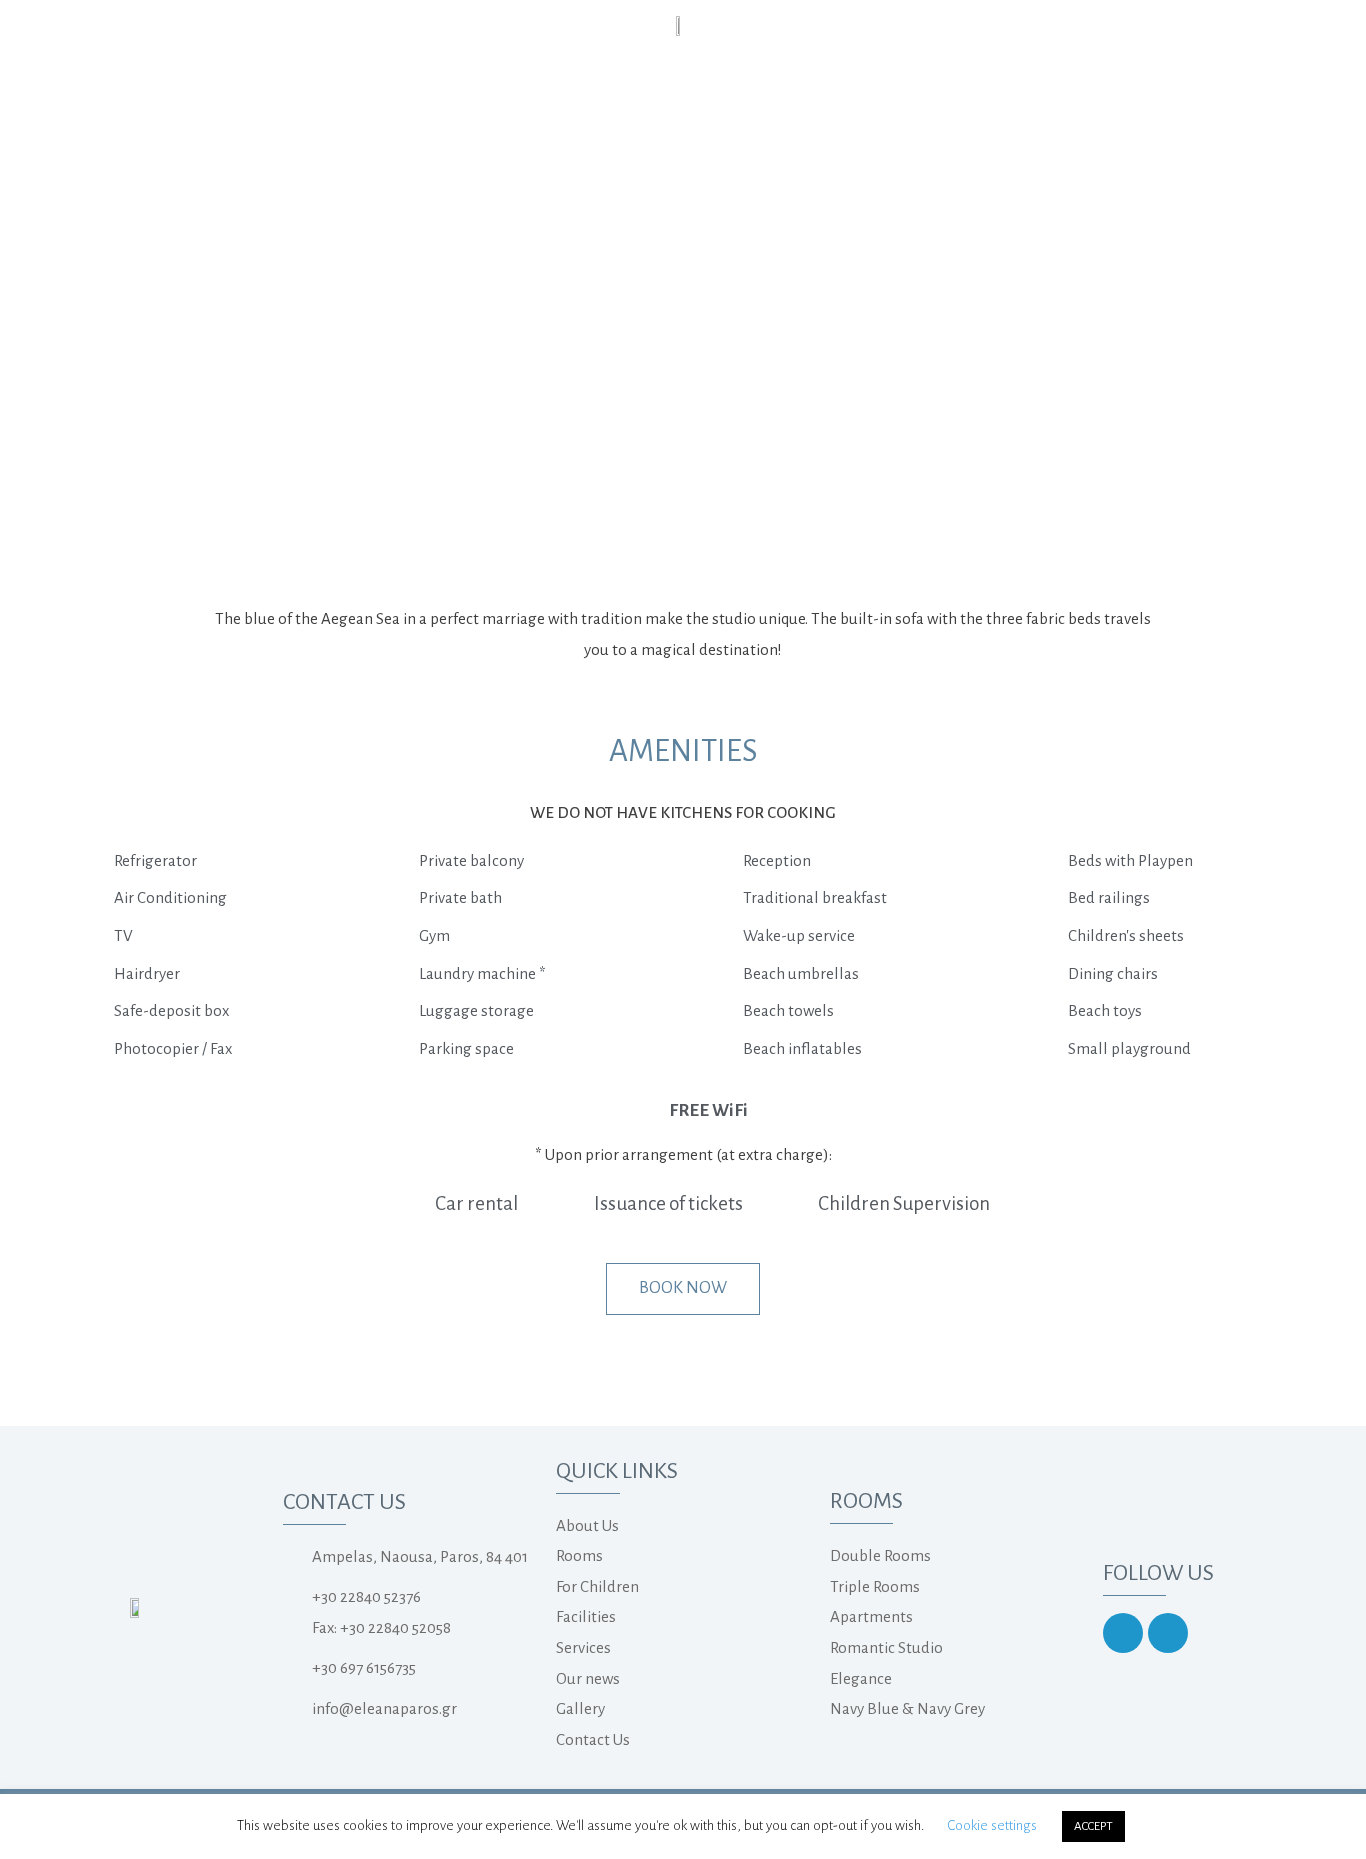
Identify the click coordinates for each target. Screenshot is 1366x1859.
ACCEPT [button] (1093, 1826)
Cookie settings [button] (992, 1825)
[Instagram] (1123, 1633)
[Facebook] (1168, 1633)
